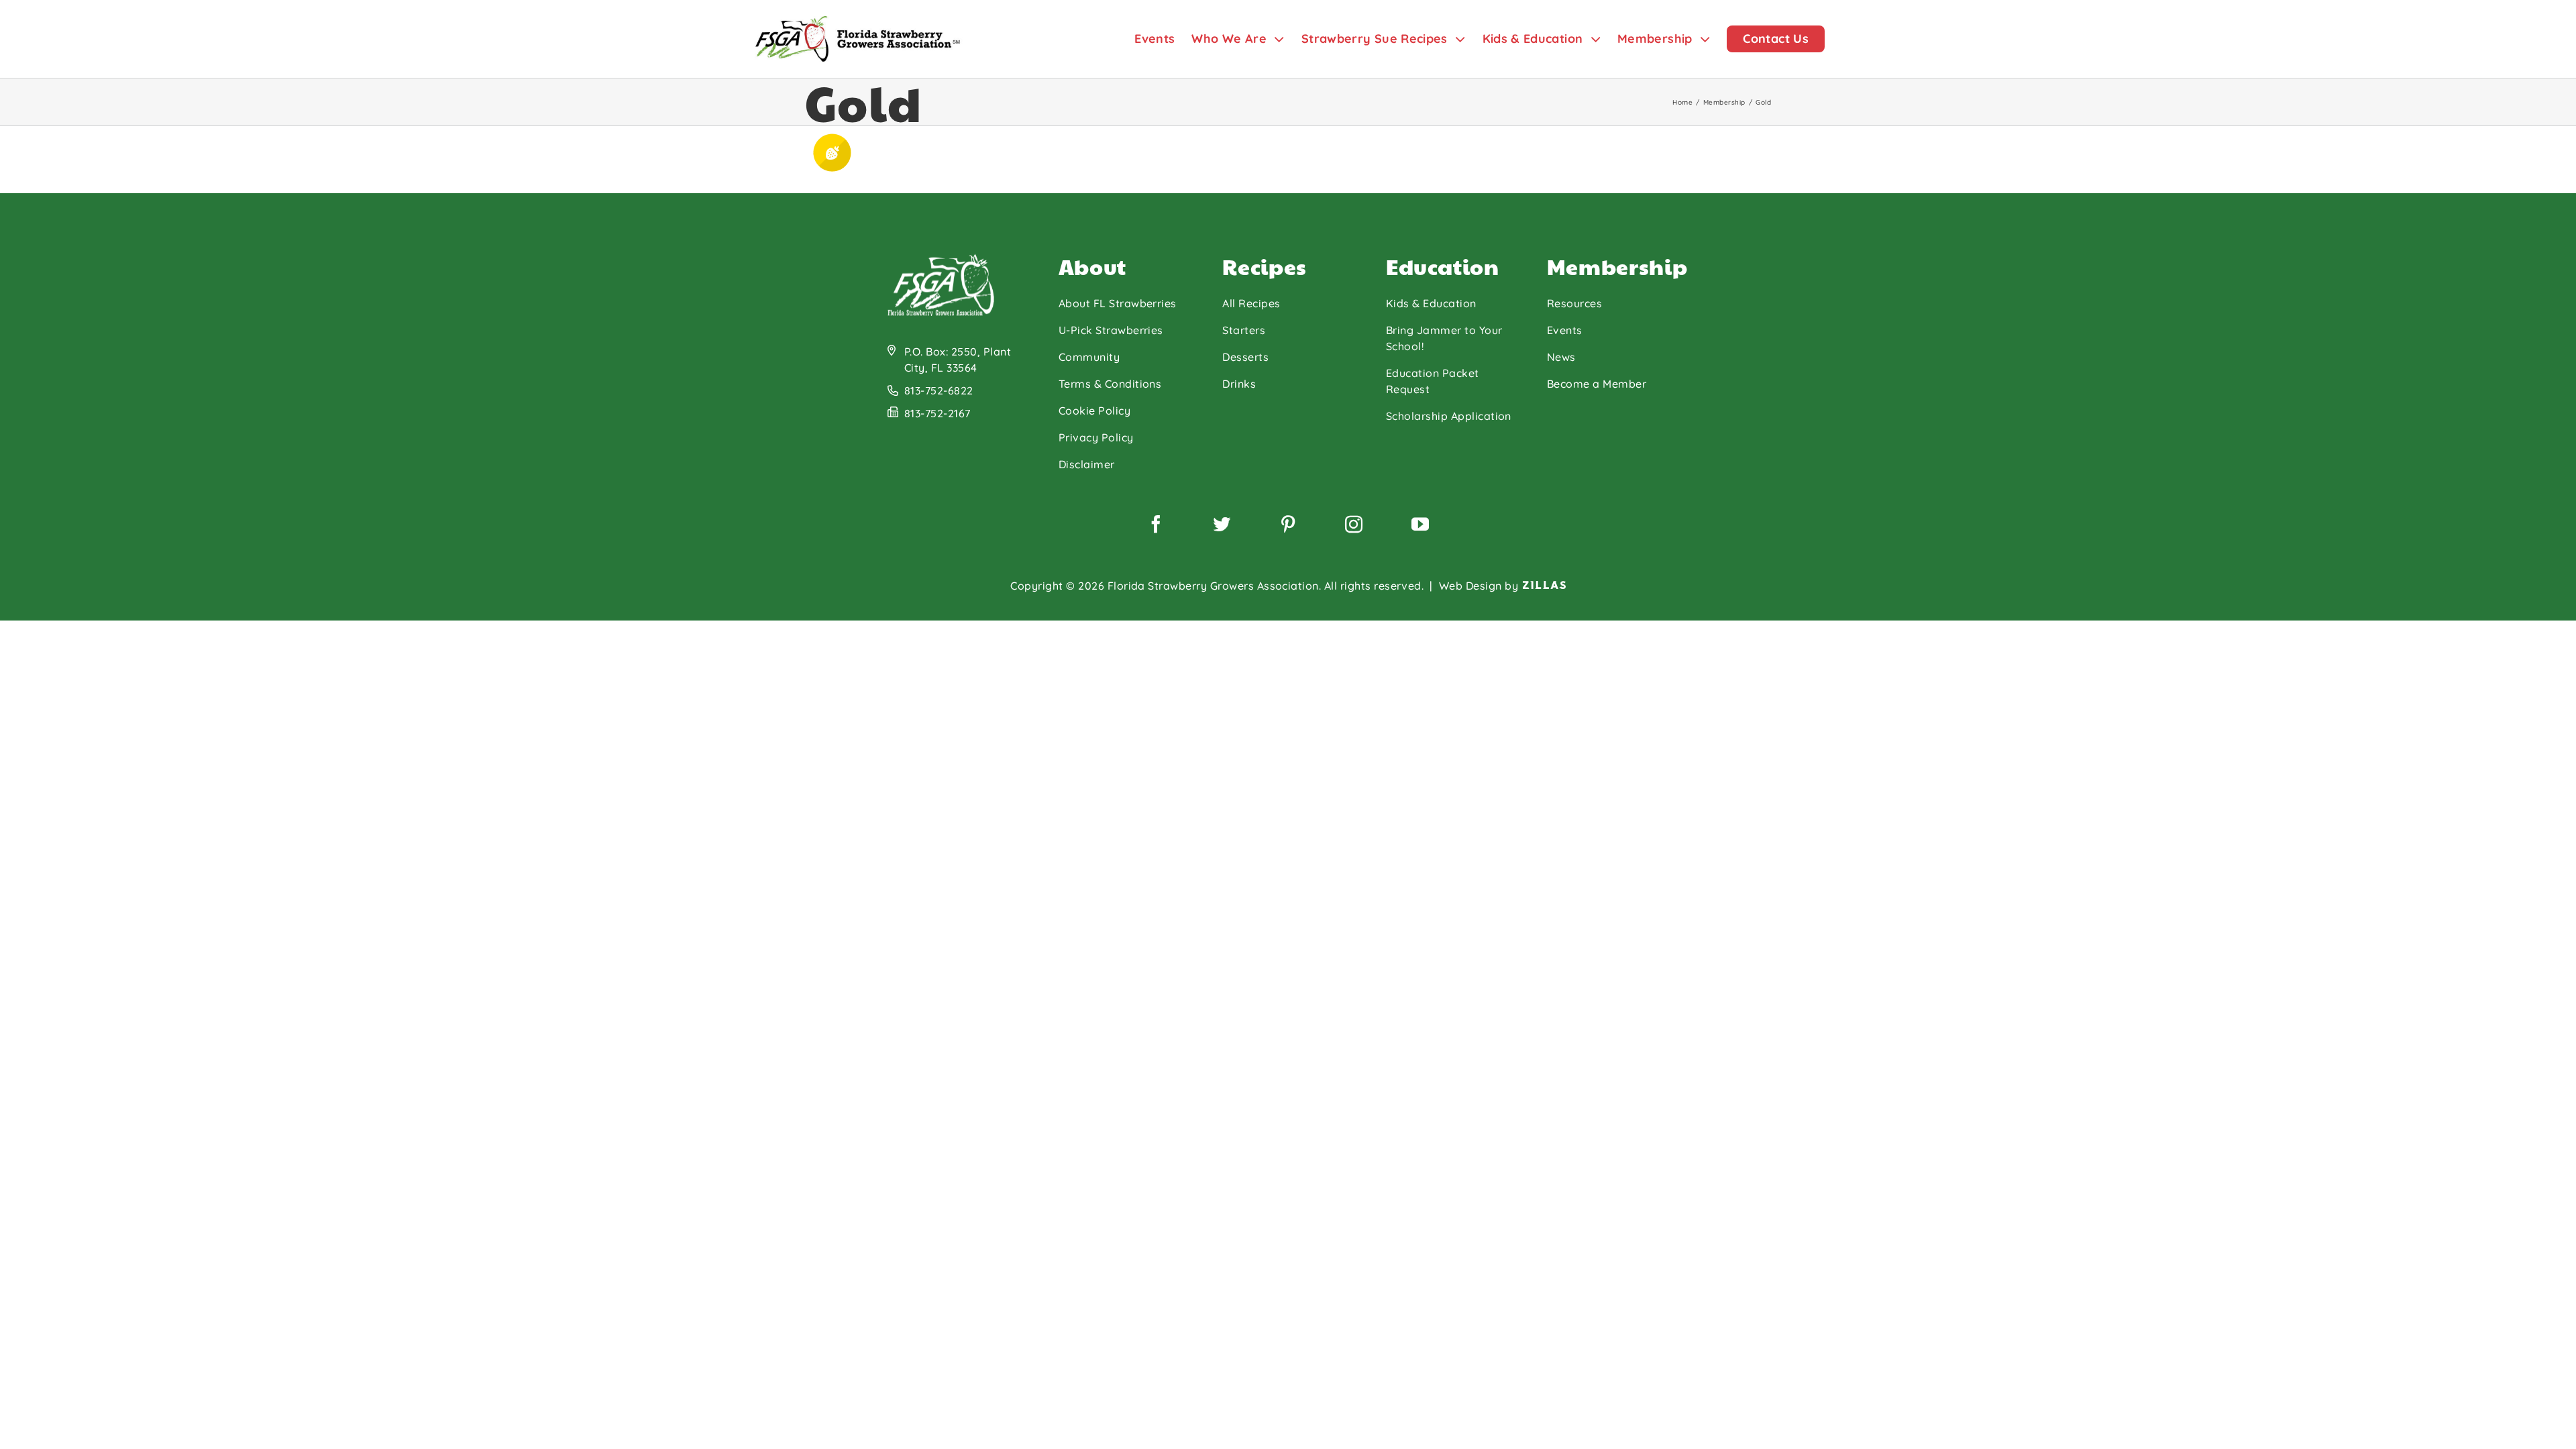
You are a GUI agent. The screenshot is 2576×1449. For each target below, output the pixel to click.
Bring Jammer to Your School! (1444, 338)
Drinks (1239, 384)
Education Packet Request (1433, 381)
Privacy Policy (1096, 437)
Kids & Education (1431, 303)
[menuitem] (1163, 39)
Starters (1244, 330)
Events (1565, 330)
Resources (1574, 303)
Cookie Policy (1094, 411)
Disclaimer (1087, 464)
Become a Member (1597, 384)
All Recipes (1251, 303)
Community (1089, 357)
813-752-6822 (939, 390)
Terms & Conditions (1110, 384)
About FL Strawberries (1118, 303)
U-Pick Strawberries (1111, 330)
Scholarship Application (1449, 416)
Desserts (1245, 357)
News (1561, 357)
